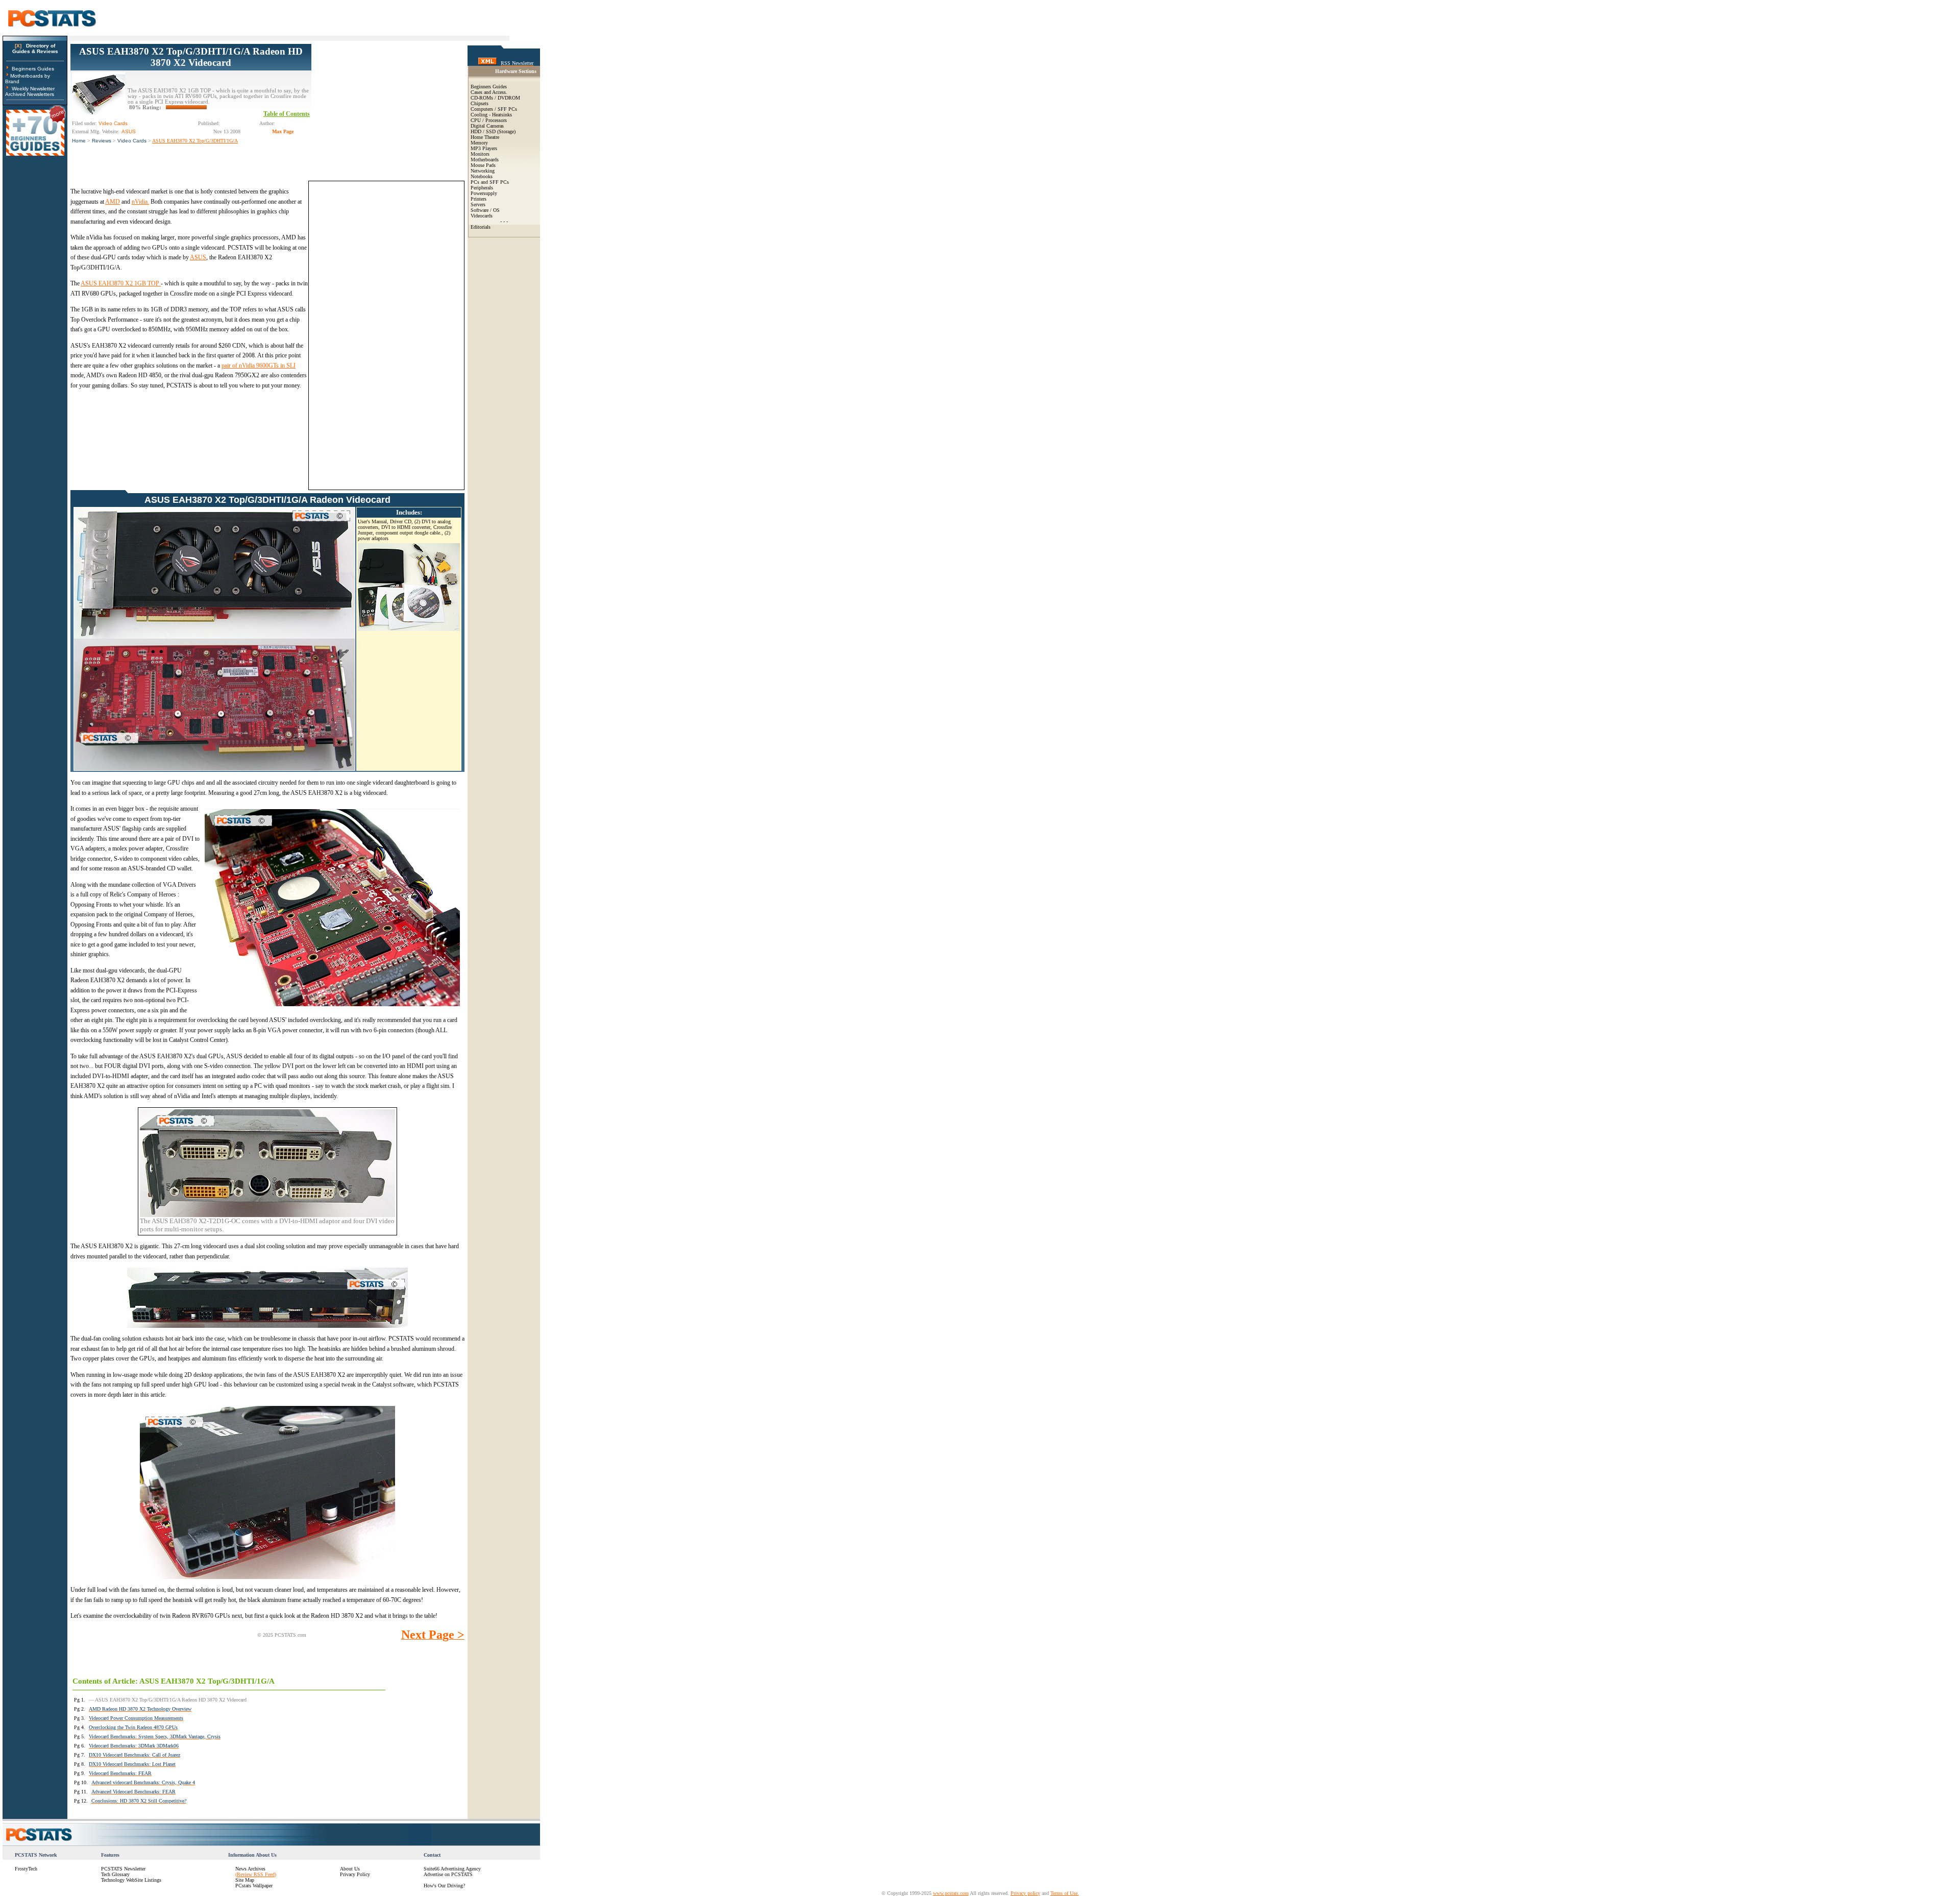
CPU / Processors (489, 120)
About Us (350, 1869)
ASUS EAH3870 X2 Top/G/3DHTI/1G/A (195, 141)
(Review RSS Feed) (256, 1874)
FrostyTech (26, 1869)
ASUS (198, 257)
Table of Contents (287, 114)
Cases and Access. (489, 92)
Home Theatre (485, 137)
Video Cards (132, 141)
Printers (479, 199)
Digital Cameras (487, 126)
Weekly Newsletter (33, 89)
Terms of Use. (1065, 1893)
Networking (483, 171)
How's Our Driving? (444, 1886)
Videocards (482, 216)
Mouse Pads (483, 165)
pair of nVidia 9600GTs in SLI (259, 366)
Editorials (481, 227)
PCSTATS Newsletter (123, 1869)
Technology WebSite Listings (131, 1880)
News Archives (250, 1869)
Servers (478, 204)
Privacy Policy (355, 1874)
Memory (479, 143)
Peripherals (482, 188)
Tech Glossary (115, 1874)
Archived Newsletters (30, 94)
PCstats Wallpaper (254, 1886)
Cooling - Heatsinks (491, 115)
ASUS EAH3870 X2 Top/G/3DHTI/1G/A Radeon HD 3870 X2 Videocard (191, 57)
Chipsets (480, 103)
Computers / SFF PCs (494, 109)
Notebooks (482, 176)
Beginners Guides (33, 69)
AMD (113, 202)
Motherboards (485, 160)
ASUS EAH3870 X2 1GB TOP (121, 283)
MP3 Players (484, 148)
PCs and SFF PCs (490, 182)
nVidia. (140, 202)
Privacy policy (1025, 1893)
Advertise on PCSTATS (448, 1874)
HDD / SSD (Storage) (493, 131)
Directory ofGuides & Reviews (35, 48)
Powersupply (484, 193)
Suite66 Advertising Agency (452, 1869)
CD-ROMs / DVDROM (495, 98)
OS (496, 210)
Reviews (102, 141)
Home (79, 141)
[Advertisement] (388, 108)
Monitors (480, 154)
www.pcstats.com (951, 1893)
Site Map (245, 1880)
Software (480, 210)
